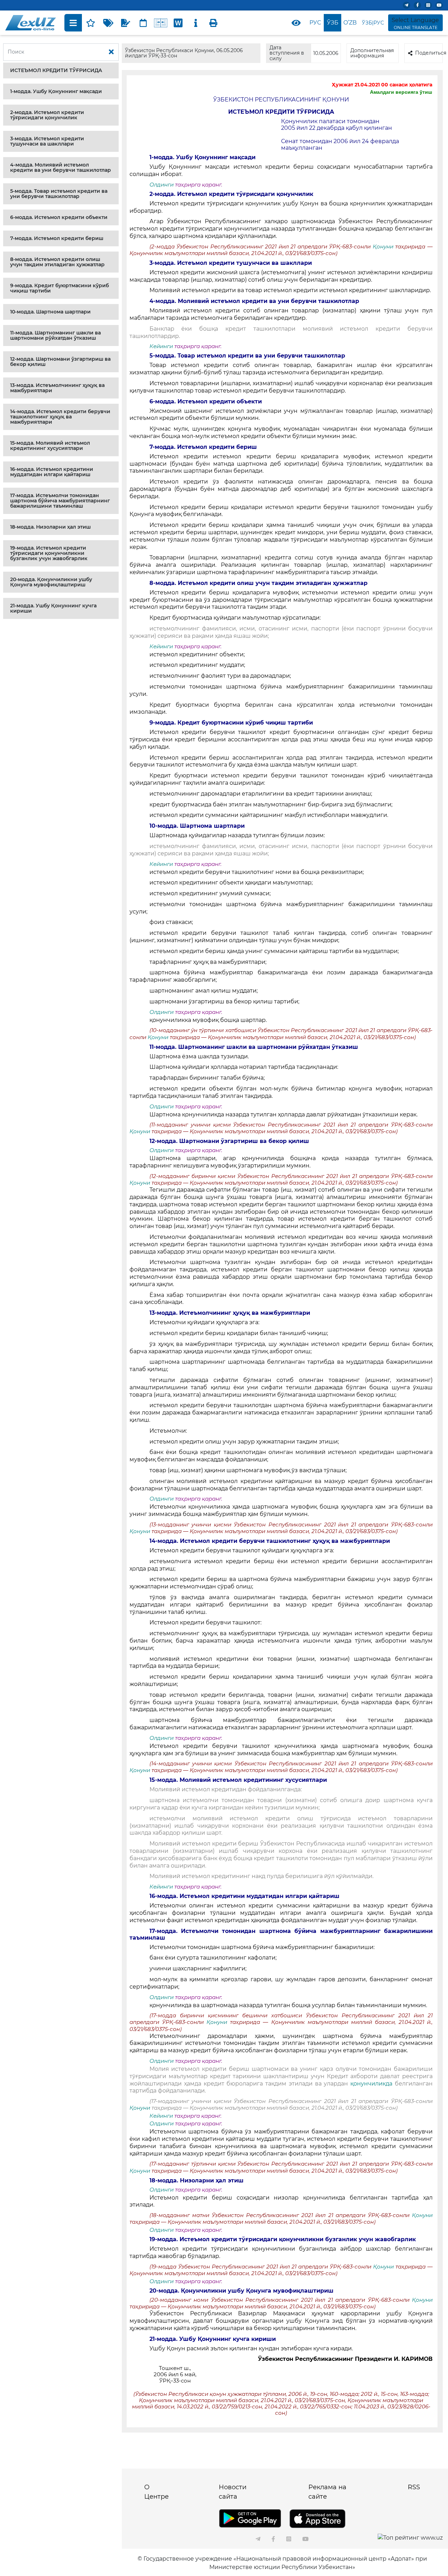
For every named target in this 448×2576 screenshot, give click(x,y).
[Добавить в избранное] (91, 23)
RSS (414, 2487)
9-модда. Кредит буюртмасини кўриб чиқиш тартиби (59, 288)
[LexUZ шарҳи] (126, 23)
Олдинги (162, 185)
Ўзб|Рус (373, 23)
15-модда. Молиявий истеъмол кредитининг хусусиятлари (50, 446)
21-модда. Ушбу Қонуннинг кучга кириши (53, 608)
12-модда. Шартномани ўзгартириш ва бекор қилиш (60, 362)
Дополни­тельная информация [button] (372, 53)
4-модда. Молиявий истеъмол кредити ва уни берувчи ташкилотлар (61, 167)
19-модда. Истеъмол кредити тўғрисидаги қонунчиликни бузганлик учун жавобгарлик (49, 553)
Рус (315, 23)
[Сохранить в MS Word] (178, 23)
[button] (61, 70)
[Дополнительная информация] (196, 23)
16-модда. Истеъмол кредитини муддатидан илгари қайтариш (52, 472)
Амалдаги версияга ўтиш (401, 92)
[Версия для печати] (213, 23)
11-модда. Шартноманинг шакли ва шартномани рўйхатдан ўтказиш (55, 335)
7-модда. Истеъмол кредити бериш (57, 238)
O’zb (350, 23)
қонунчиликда (371, 2084)
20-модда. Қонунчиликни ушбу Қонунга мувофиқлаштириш (51, 582)
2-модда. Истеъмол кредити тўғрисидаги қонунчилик (47, 115)
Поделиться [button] (429, 53)
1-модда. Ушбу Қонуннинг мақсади (56, 91)
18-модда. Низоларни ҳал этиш (50, 527)
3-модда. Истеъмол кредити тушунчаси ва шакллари (47, 141)
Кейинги (161, 346)
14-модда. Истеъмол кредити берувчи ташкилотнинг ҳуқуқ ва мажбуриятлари (60, 417)
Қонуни (384, 247)
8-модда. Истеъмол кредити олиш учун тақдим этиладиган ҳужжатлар (57, 262)
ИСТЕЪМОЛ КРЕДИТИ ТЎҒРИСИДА (56, 70)
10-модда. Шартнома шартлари (50, 312)
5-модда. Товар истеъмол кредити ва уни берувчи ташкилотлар (59, 194)
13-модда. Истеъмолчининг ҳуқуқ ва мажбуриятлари (57, 388)
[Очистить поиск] (111, 52)
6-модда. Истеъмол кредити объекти (59, 217)
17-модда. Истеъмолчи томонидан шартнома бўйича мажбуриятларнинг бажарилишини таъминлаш (60, 501)
